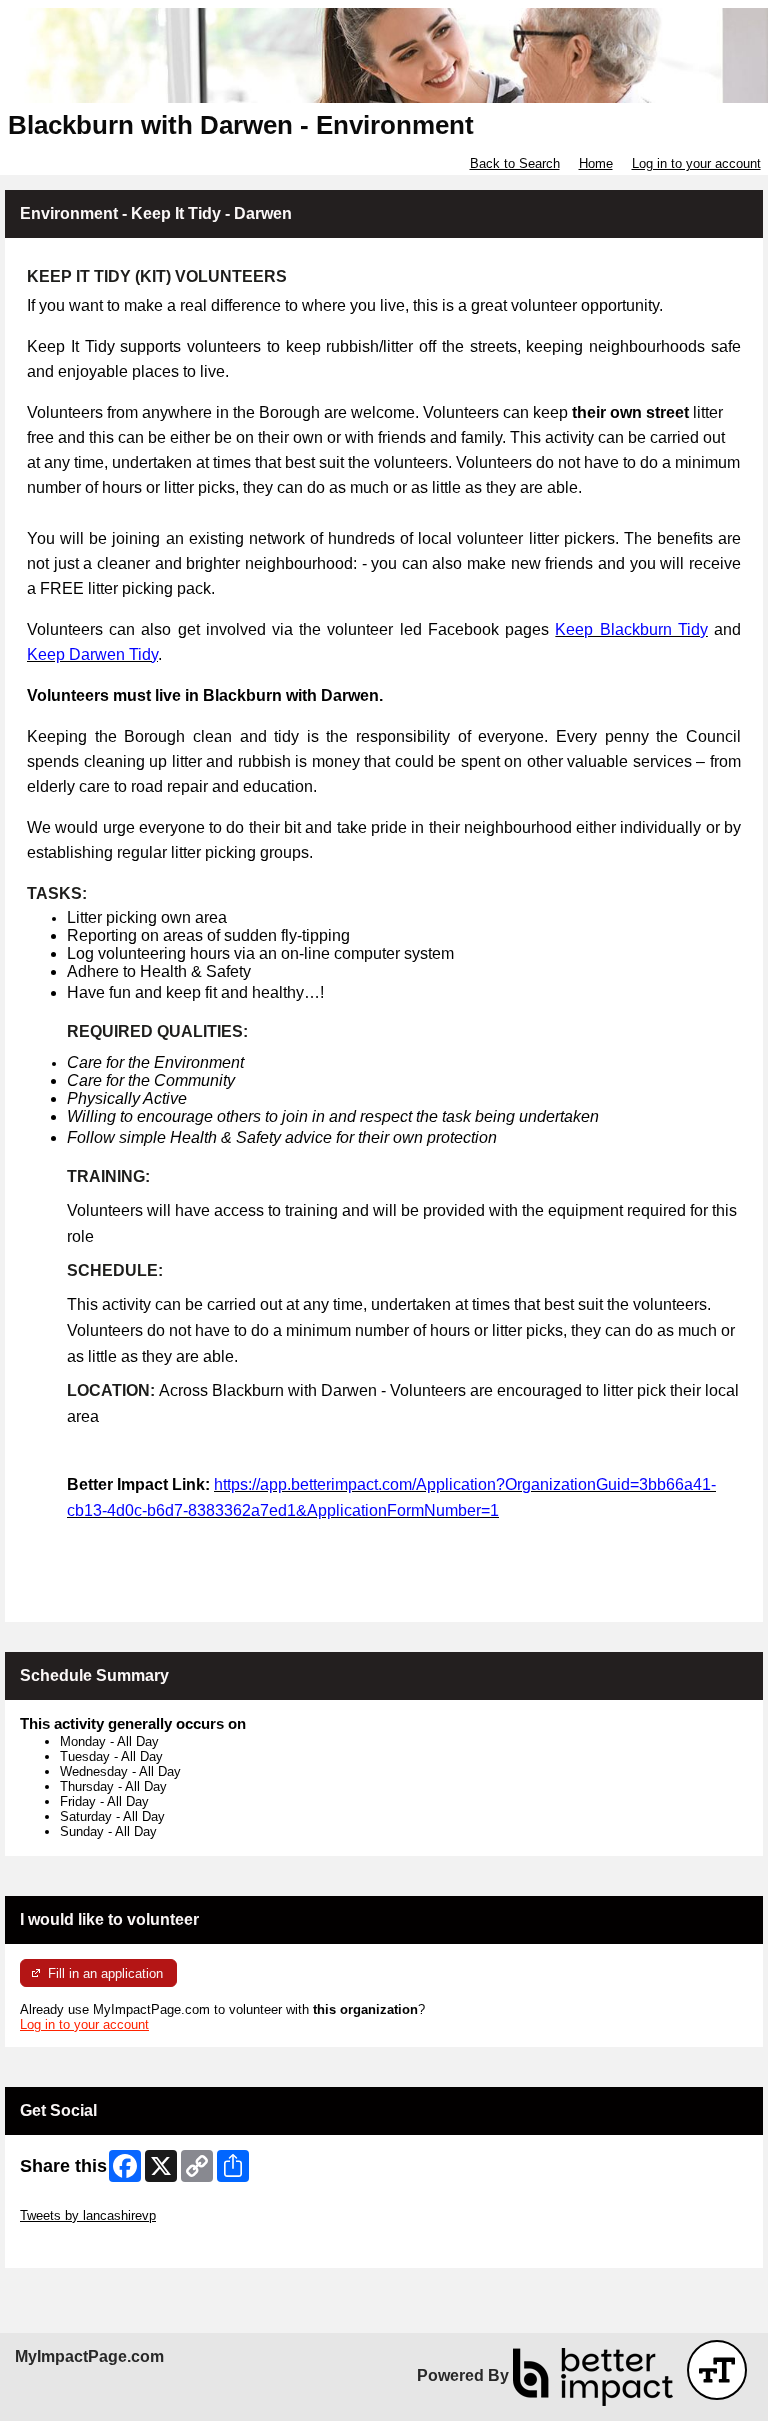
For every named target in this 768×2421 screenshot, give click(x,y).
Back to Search (515, 163)
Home (596, 163)
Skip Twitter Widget (76, 2200)
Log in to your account (696, 163)
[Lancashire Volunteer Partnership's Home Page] (384, 55)
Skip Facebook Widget (85, 2245)
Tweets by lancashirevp (88, 2215)
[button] (717, 2370)
